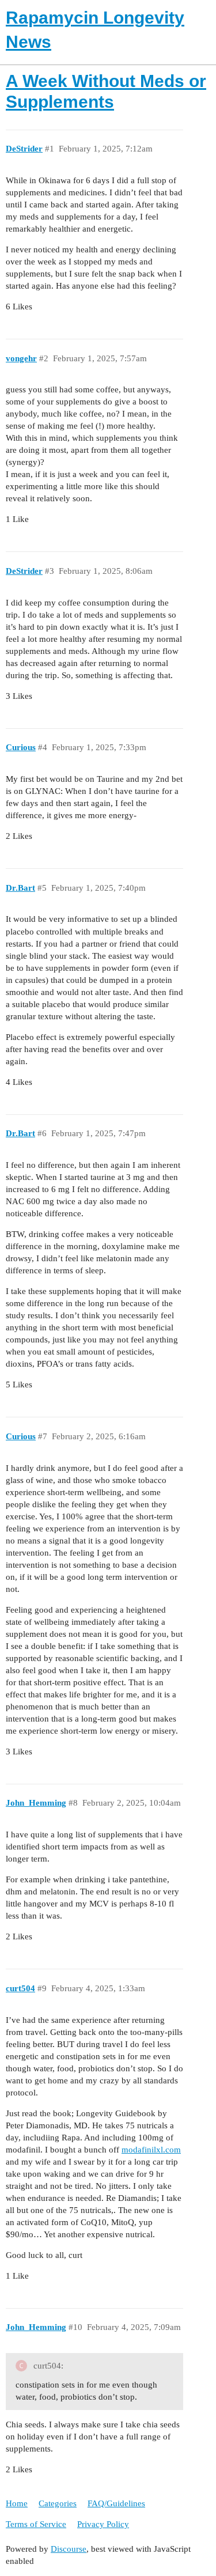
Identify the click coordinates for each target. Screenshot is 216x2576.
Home (17, 2503)
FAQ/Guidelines (116, 2503)
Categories (58, 2503)
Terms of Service (36, 2524)
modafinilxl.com (151, 2150)
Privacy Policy (103, 2524)
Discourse (69, 2549)
